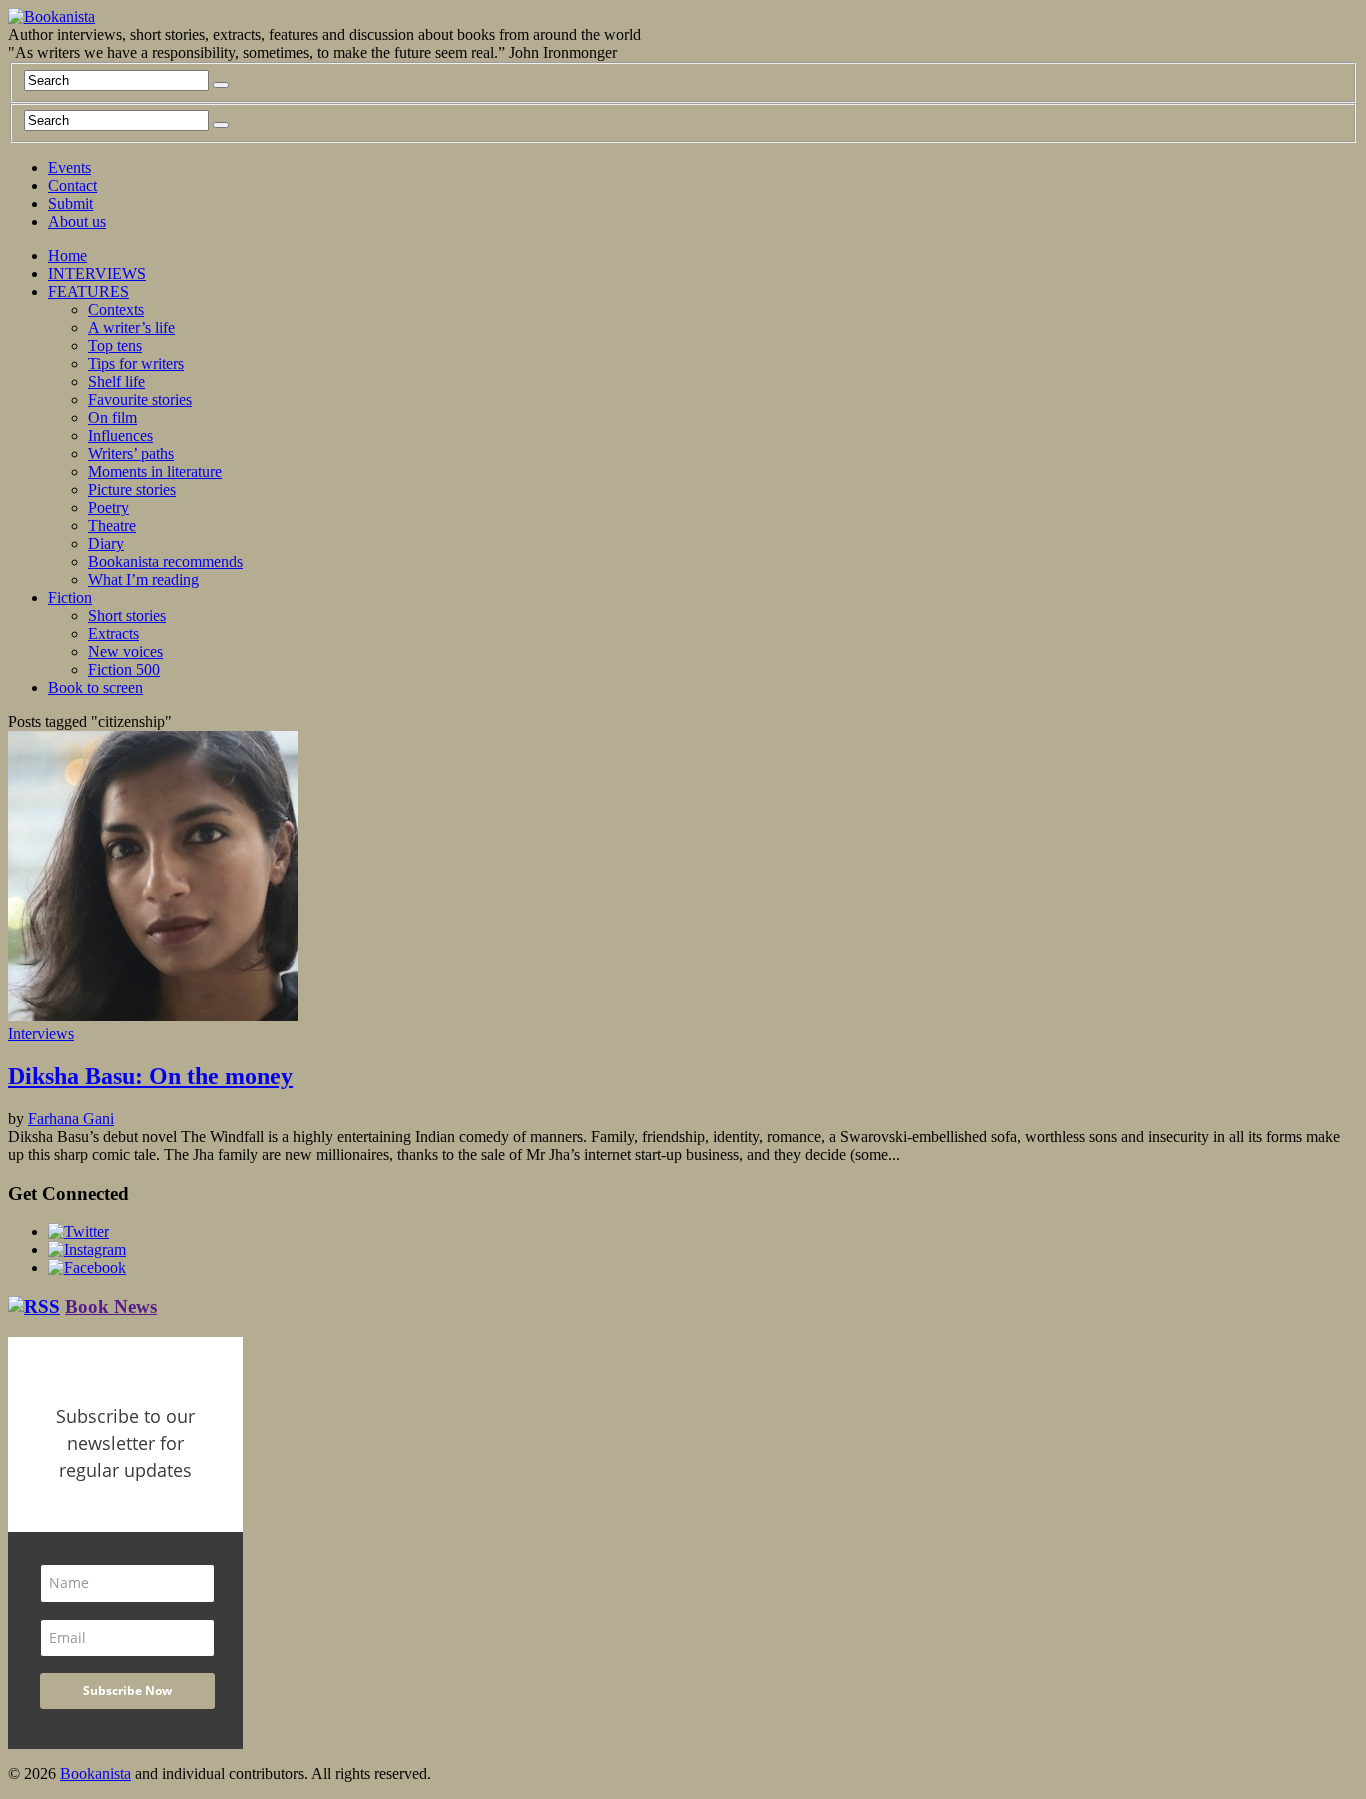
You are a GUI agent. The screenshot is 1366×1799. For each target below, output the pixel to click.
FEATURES (88, 291)
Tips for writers (136, 363)
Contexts (116, 309)
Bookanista (95, 1773)
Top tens (115, 345)
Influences (120, 435)
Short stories (127, 615)
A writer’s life (131, 327)
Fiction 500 (124, 669)
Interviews (41, 1033)
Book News (111, 1306)
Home (67, 255)
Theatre (112, 525)
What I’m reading (143, 579)
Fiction (70, 597)
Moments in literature (155, 471)
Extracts (113, 633)
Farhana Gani (71, 1118)
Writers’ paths (131, 453)
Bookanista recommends (165, 561)
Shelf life (116, 381)
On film (112, 417)
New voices (125, 651)
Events (69, 167)
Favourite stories (140, 399)
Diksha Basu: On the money (150, 1076)
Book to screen (95, 687)
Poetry (108, 507)
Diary (106, 543)
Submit (70, 203)
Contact (72, 185)
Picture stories (132, 489)
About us (77, 221)
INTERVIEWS (97, 273)
